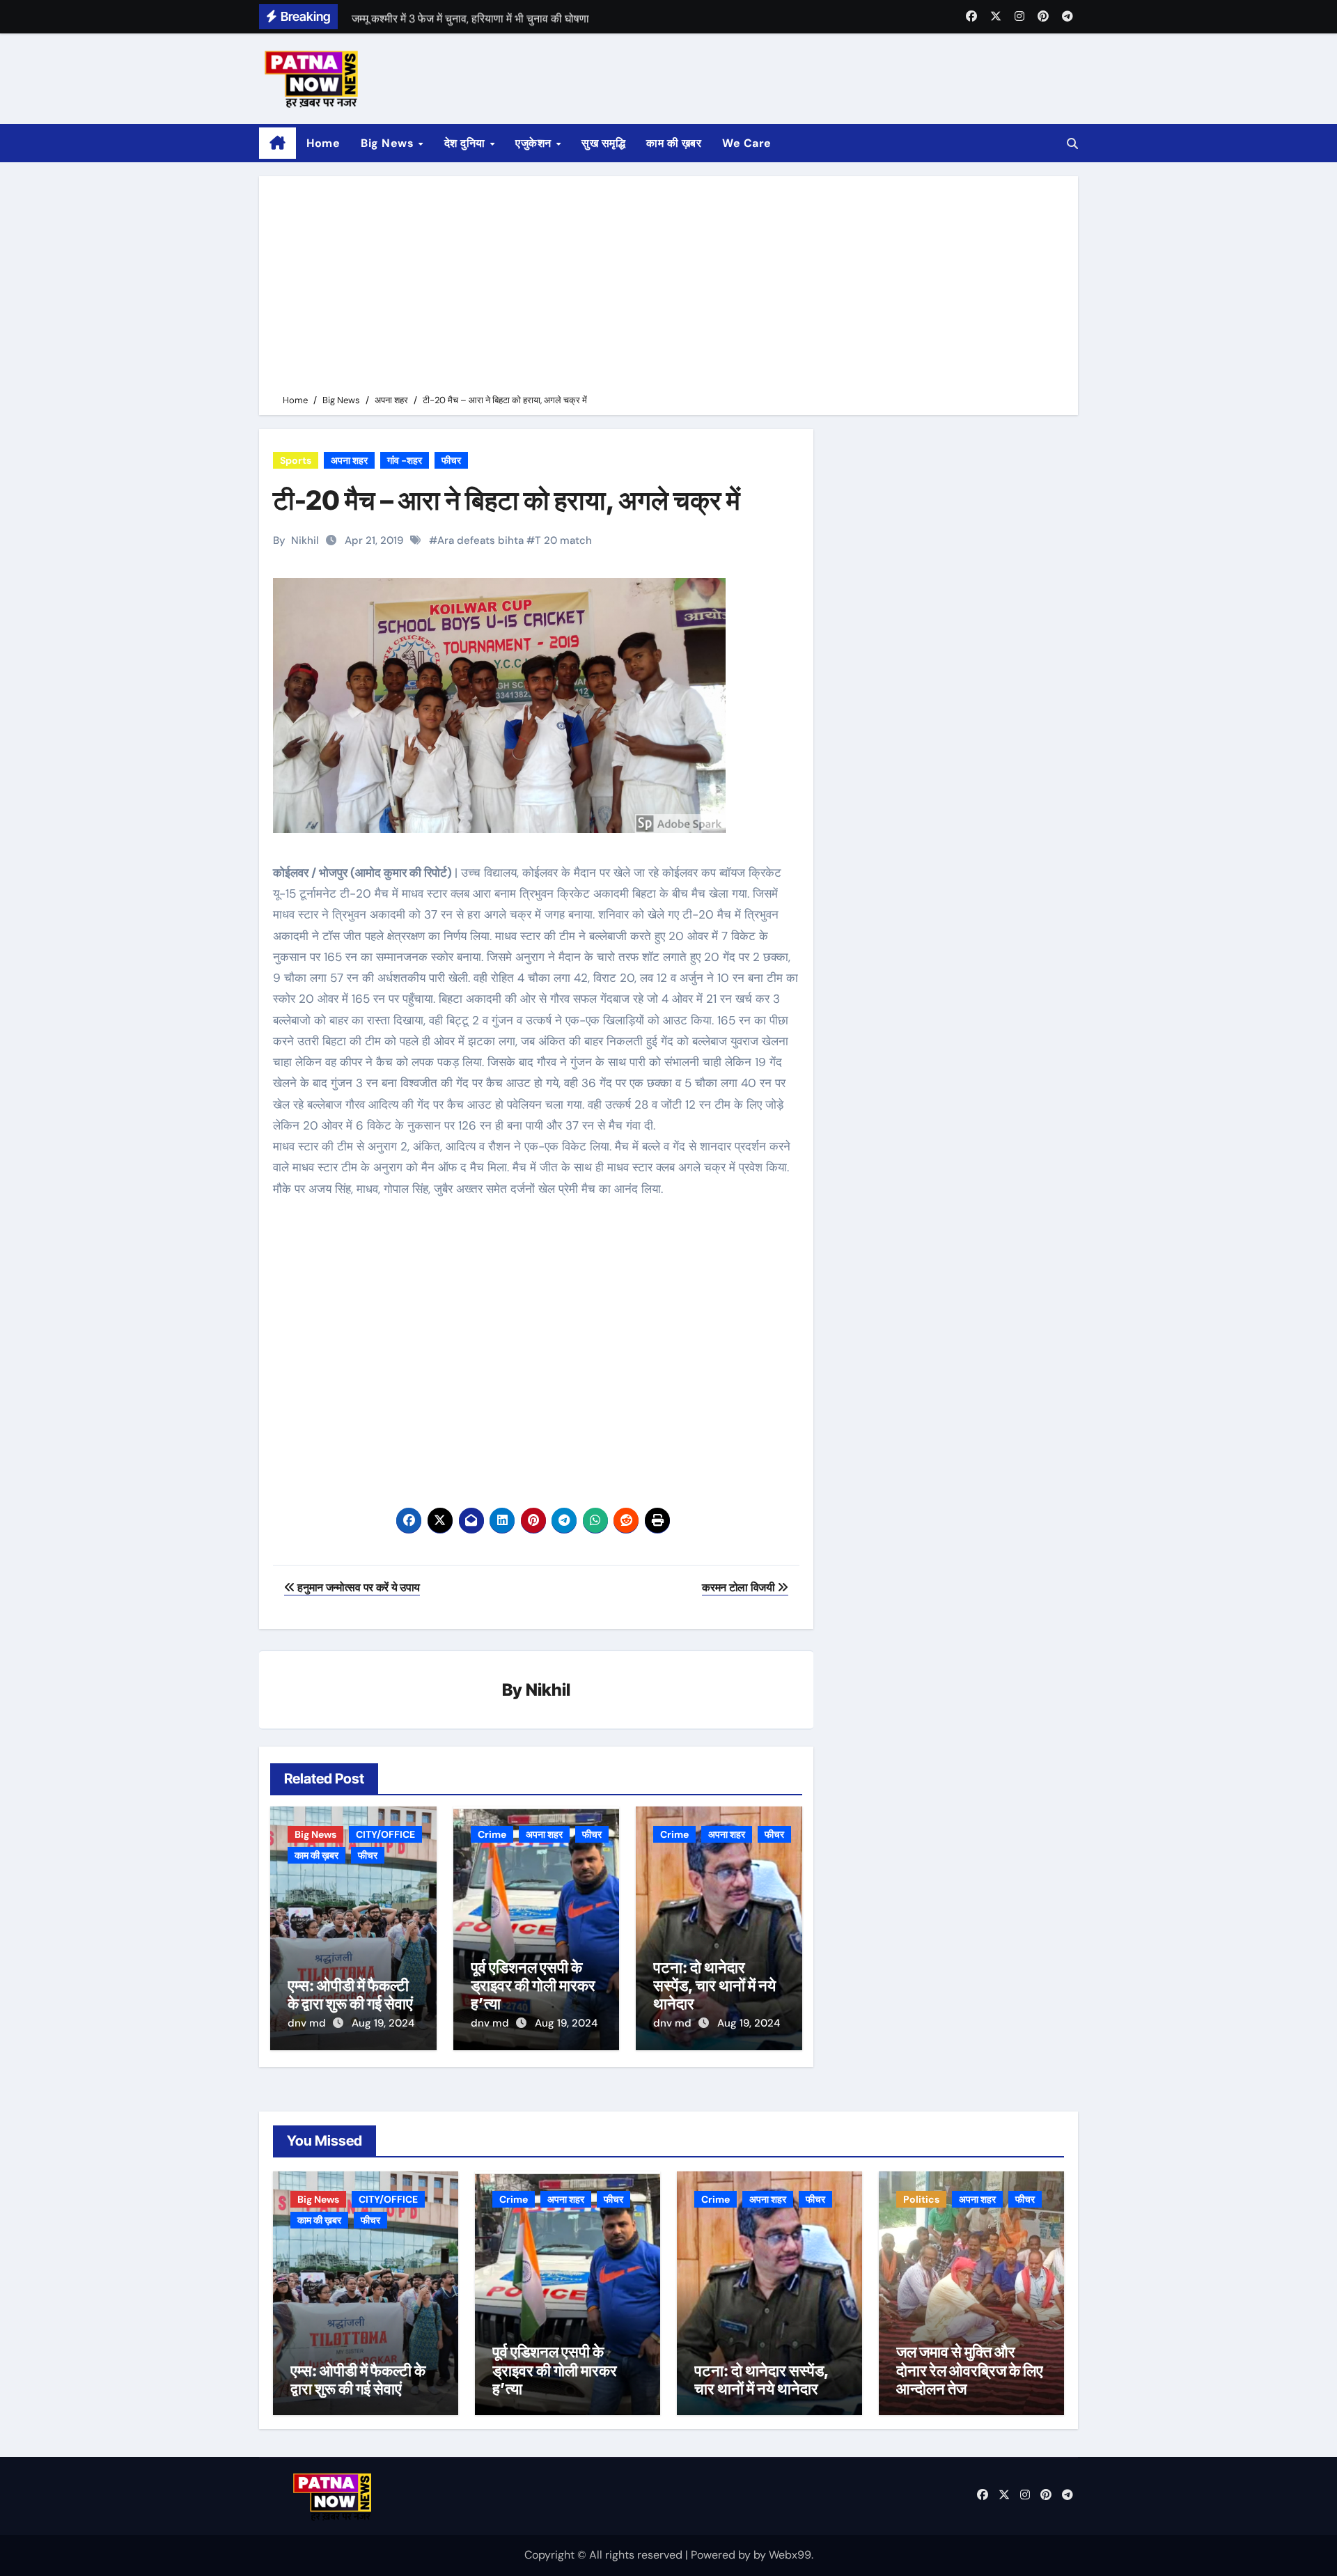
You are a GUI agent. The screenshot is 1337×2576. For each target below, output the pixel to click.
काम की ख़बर (674, 143)
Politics (921, 2199)
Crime (492, 1834)
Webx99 (790, 2555)
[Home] (277, 143)
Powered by (722, 2555)
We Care (747, 143)
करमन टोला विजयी (740, 1587)
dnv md (308, 2023)
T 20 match (563, 540)
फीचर (451, 460)
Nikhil (305, 540)
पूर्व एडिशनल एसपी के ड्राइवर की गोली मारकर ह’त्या (533, 1986)
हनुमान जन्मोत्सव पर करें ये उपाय (358, 1587)
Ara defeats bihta (480, 540)
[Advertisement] (671, 288)
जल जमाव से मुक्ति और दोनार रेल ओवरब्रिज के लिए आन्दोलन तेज (970, 2370)
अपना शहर (349, 460)
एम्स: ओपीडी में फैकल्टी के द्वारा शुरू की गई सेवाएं (350, 1995)
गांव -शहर (405, 460)
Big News (389, 143)
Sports (296, 460)
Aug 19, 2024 (383, 2023)
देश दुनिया (467, 143)
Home (323, 143)
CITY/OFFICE (385, 1834)
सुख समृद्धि (603, 143)
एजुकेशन (535, 143)
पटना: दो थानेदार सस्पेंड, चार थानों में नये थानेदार (714, 1986)
